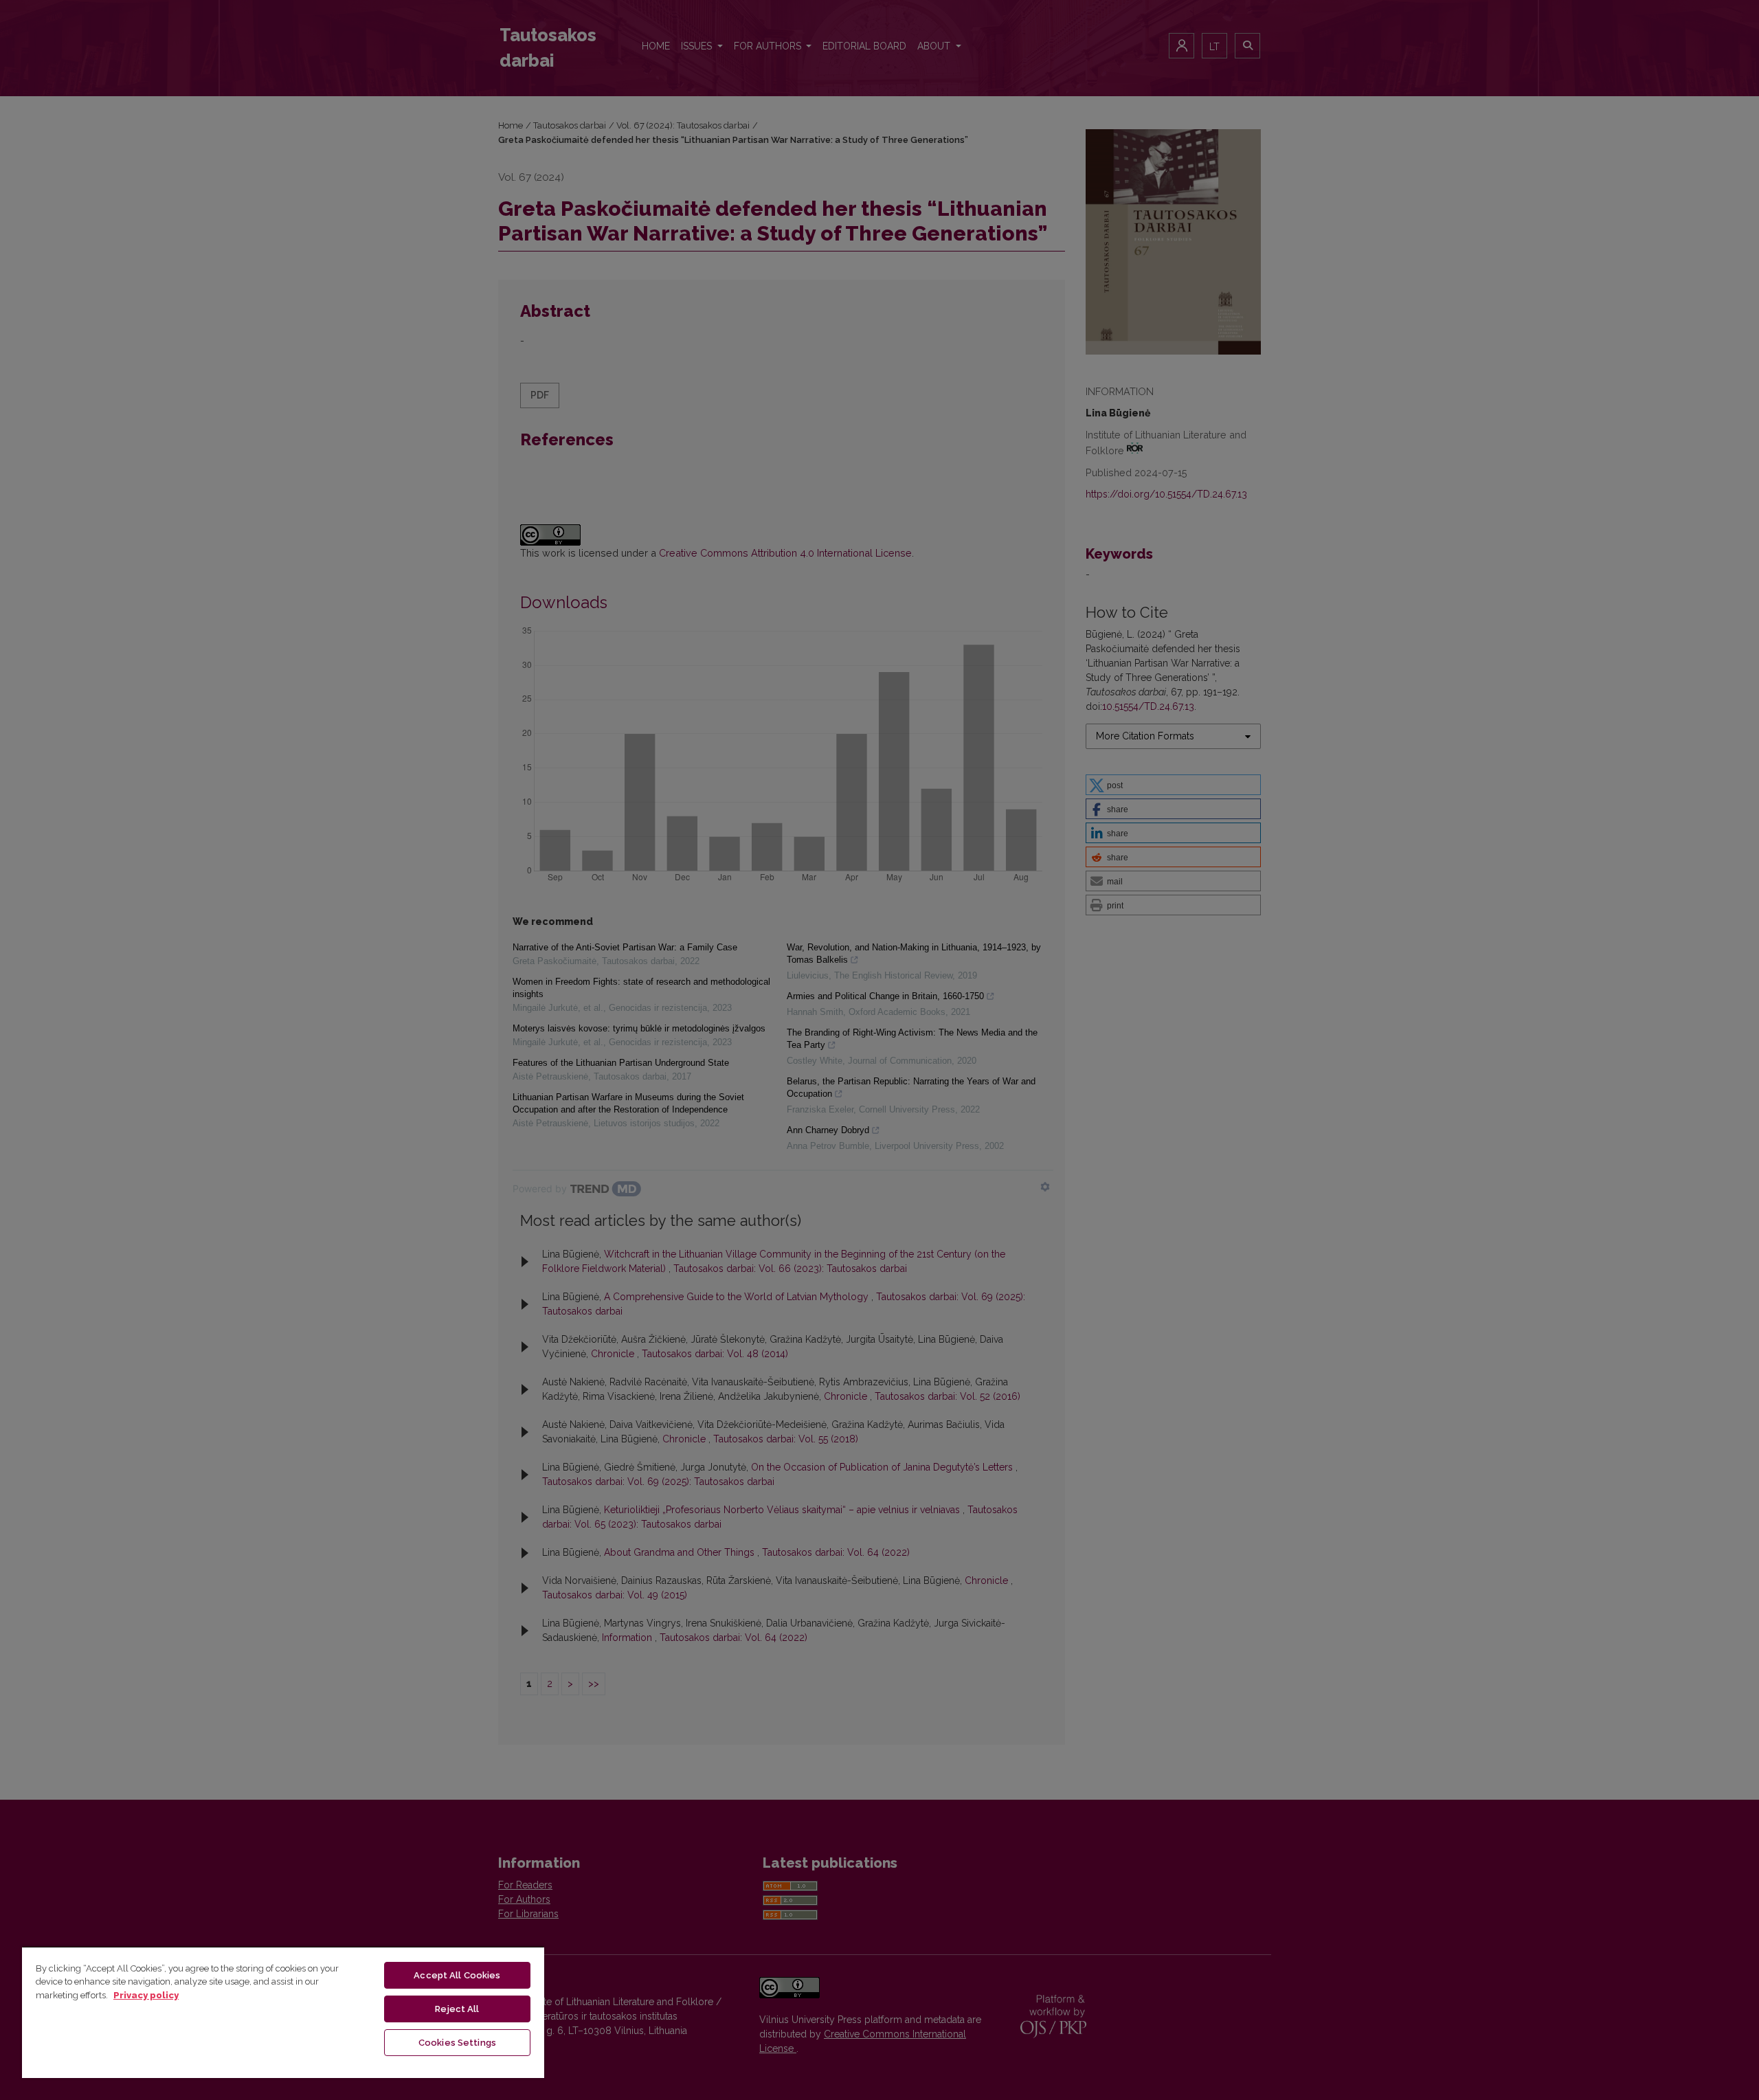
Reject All (457, 2009)
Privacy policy (146, 1995)
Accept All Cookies (457, 1975)
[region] (283, 2012)
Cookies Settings (457, 2043)
